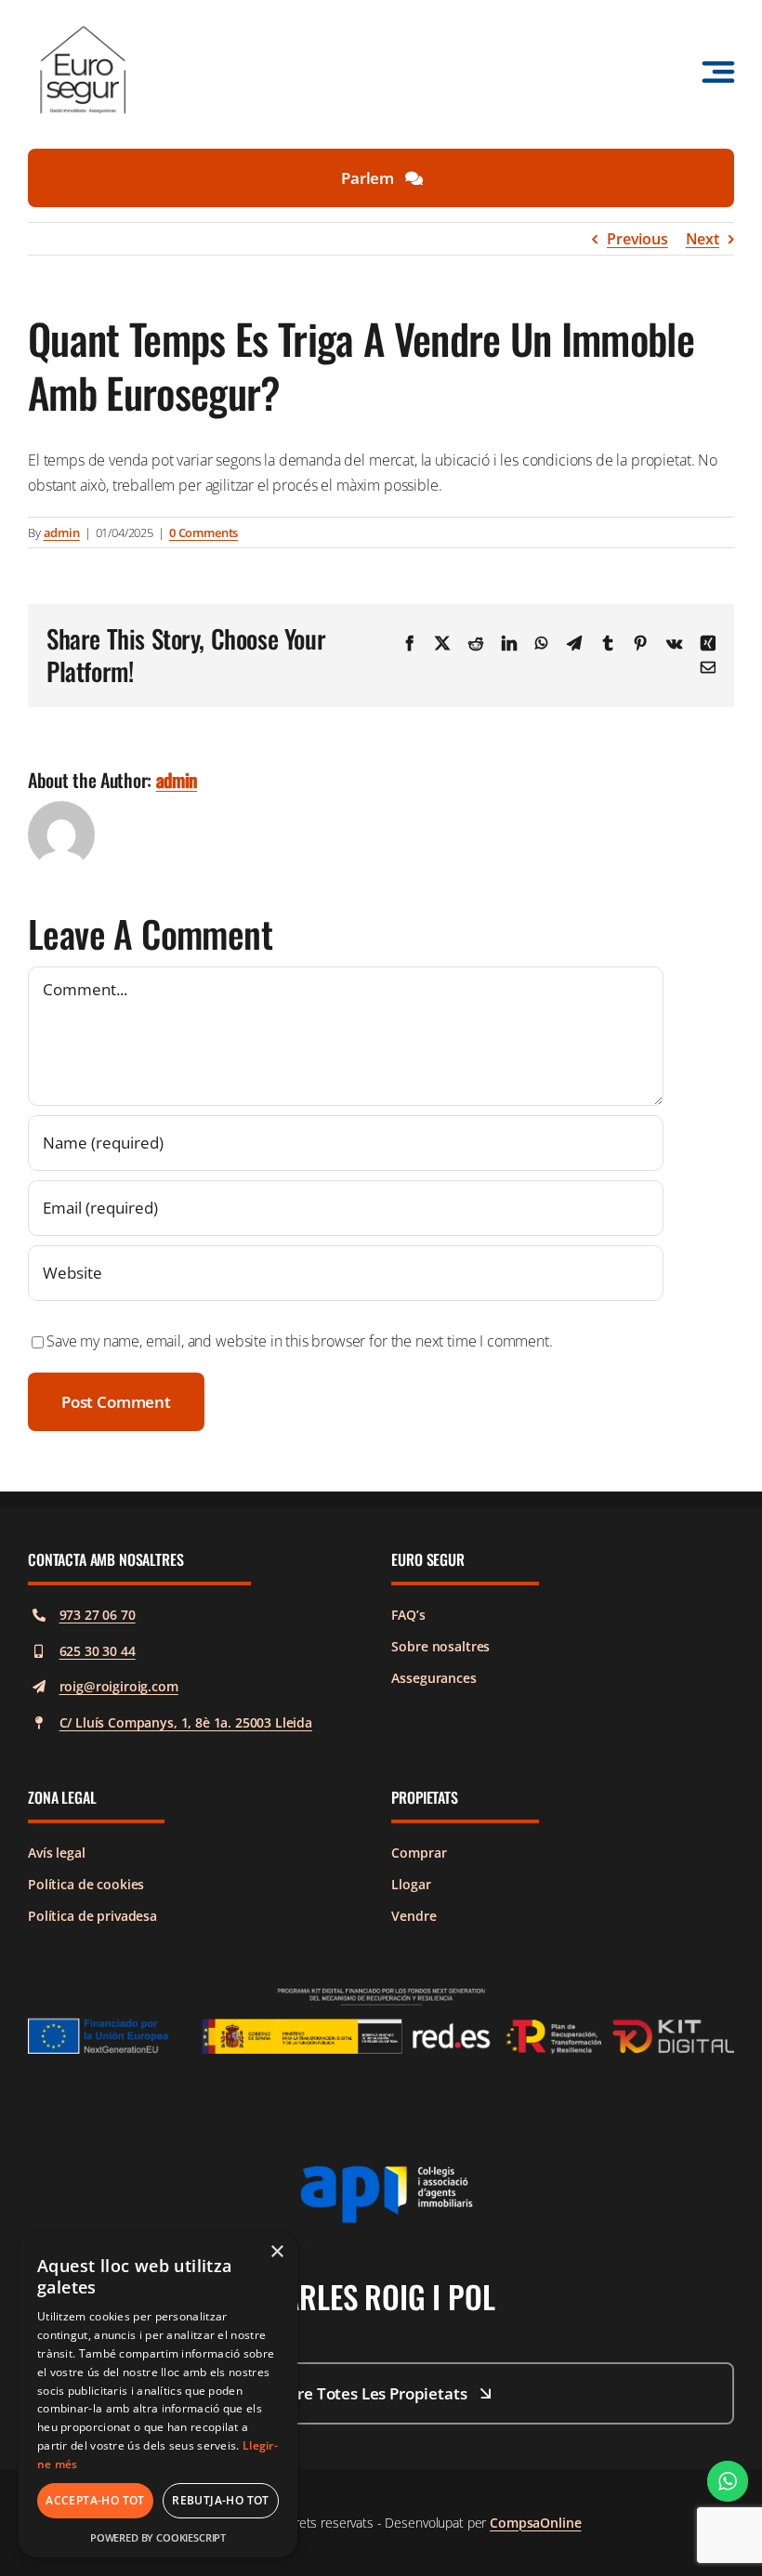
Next (703, 239)
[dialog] (158, 2395)
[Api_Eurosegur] (381, 2173)
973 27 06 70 (98, 1615)
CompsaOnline (535, 2523)
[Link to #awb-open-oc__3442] (718, 72)
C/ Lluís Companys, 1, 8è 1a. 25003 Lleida (186, 1722)
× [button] (276, 2252)
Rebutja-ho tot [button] (221, 2500)
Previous (637, 239)
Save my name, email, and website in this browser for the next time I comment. (300, 1341)
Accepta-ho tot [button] (95, 2500)
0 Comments (204, 532)
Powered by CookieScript (158, 2537)
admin (62, 532)
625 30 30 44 (98, 1651)
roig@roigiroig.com (119, 1686)
